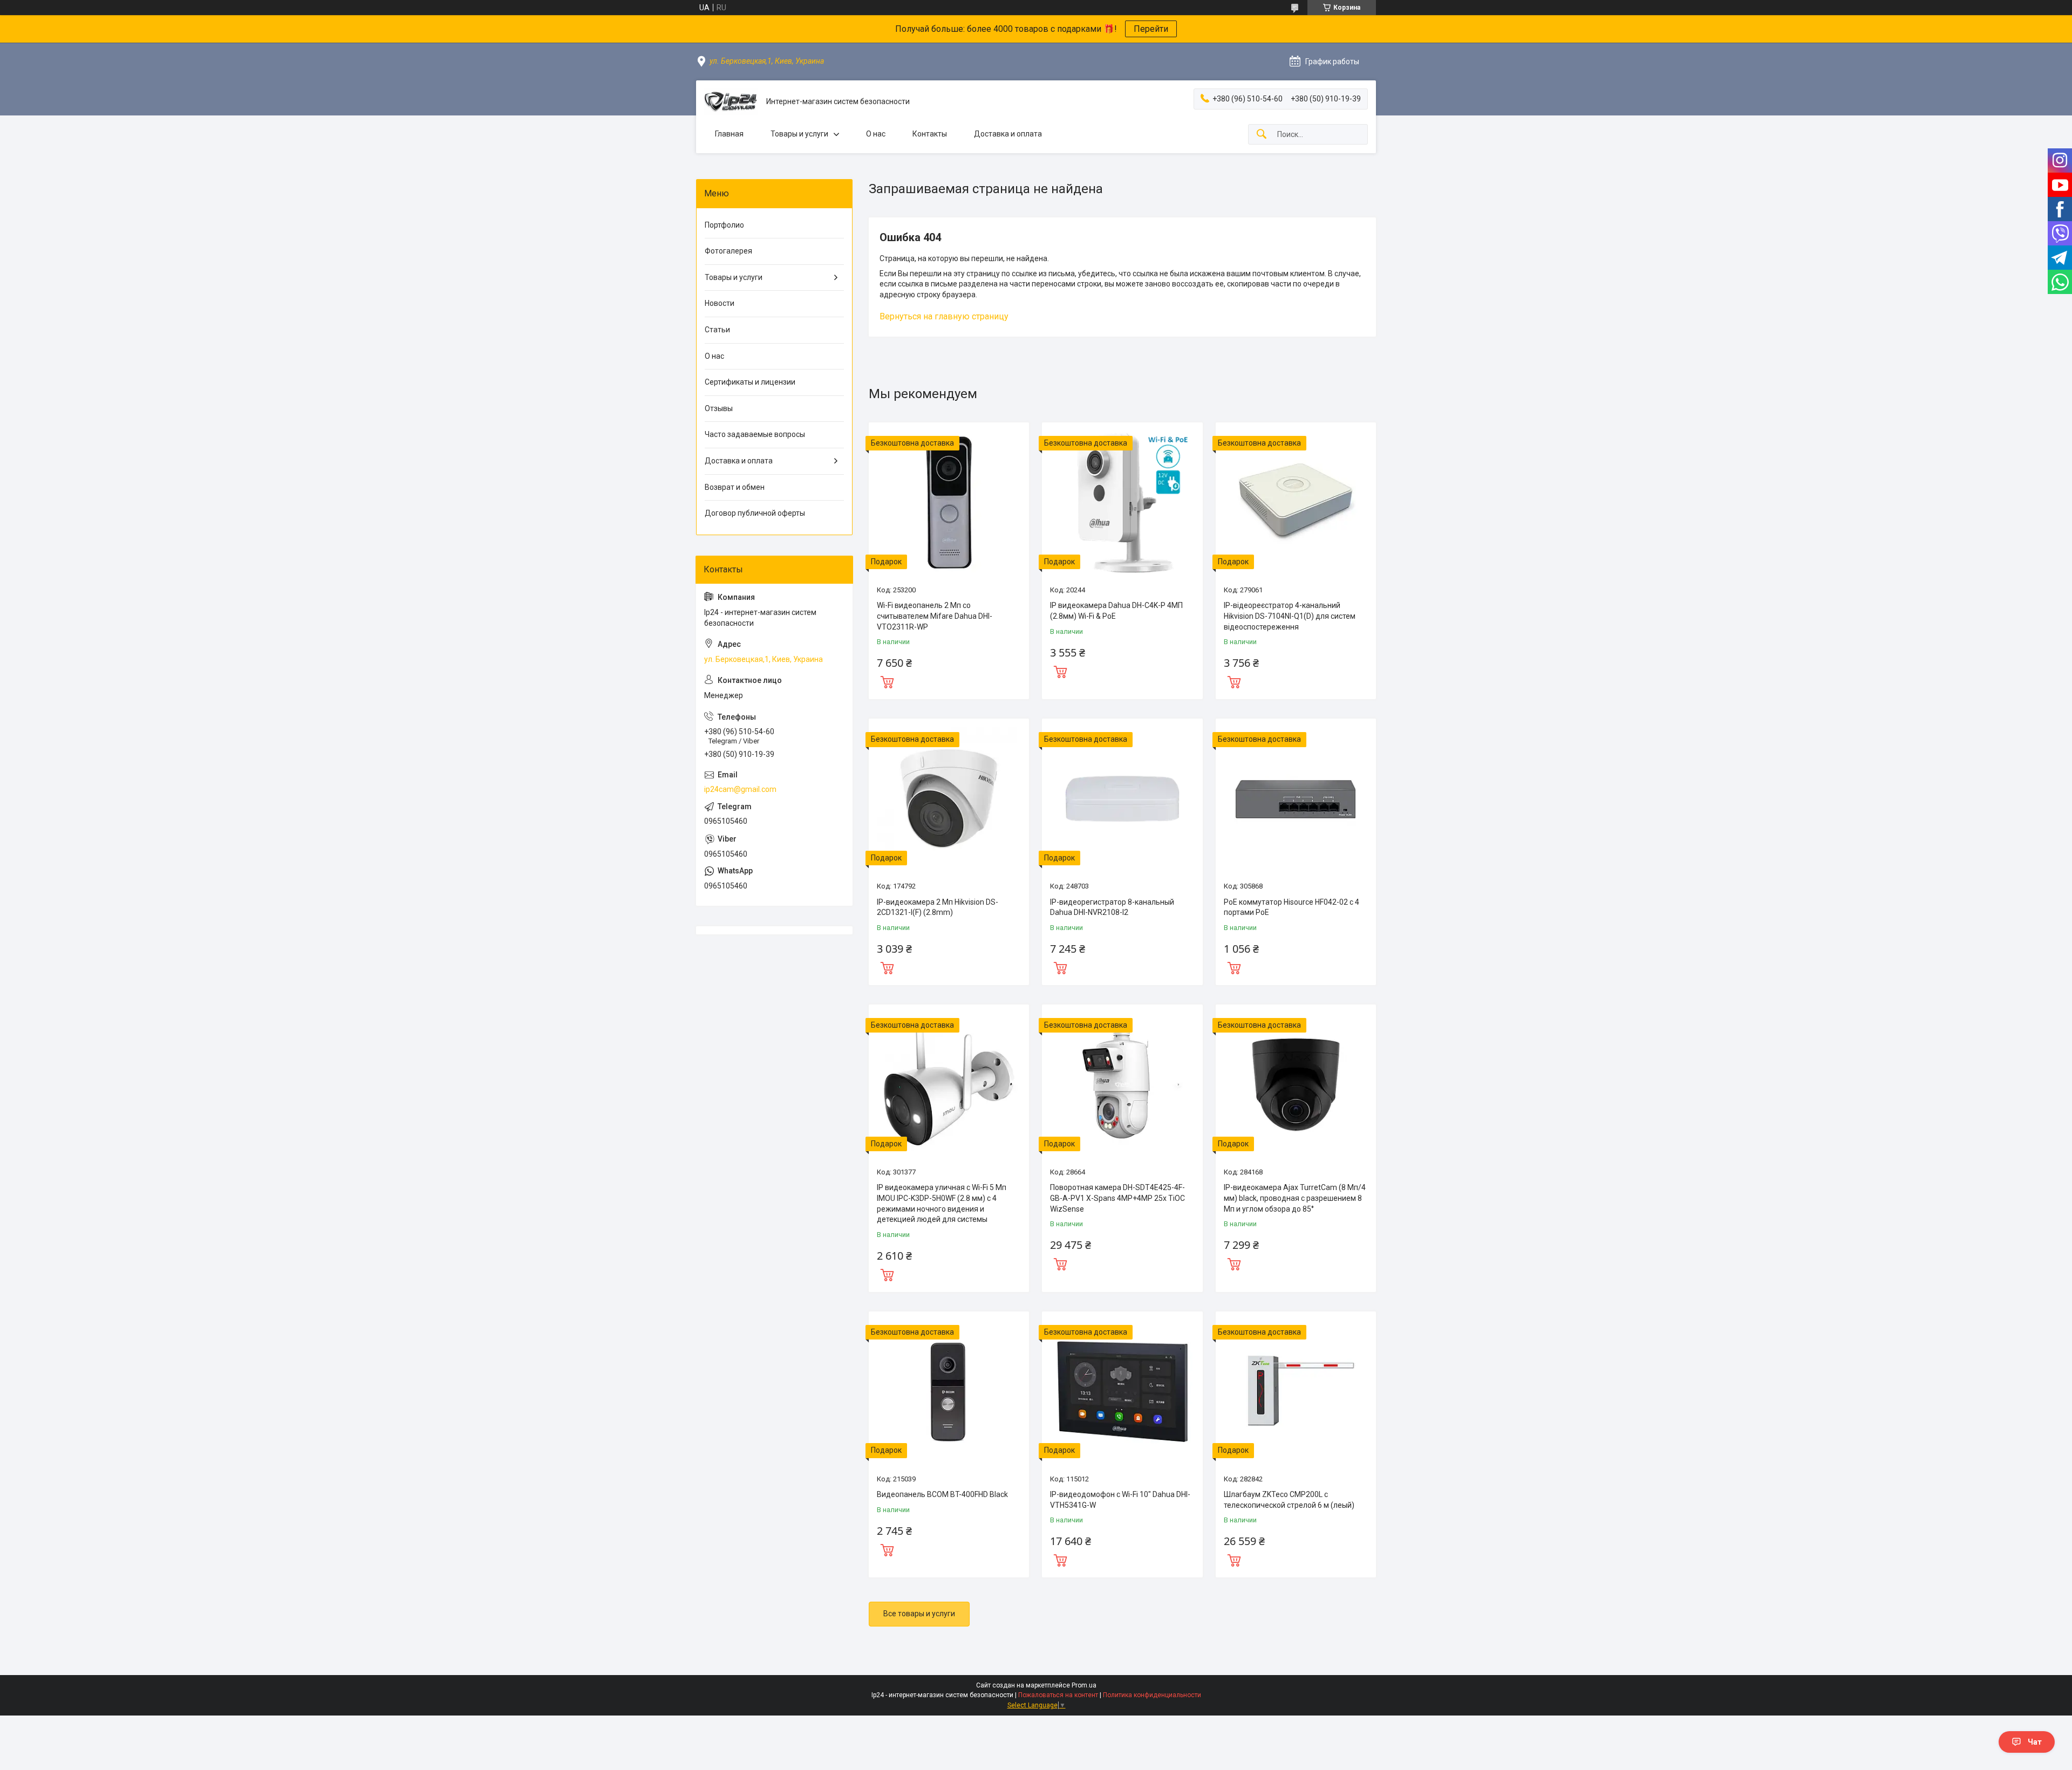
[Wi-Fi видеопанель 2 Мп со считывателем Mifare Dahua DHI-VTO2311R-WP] (949, 503)
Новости (720, 303)
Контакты (930, 134)
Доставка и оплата (1008, 134)
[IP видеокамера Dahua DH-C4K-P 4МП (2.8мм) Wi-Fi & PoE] (1122, 503)
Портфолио (724, 225)
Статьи (717, 330)
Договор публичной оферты (755, 513)
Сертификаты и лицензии (750, 382)
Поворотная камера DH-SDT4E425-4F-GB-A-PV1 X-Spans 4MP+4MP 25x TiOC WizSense (1117, 1198)
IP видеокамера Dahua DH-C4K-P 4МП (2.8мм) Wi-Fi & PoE (1116, 611)
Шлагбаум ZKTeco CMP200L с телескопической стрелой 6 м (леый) (1289, 1500)
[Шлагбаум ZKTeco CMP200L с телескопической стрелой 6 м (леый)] (1296, 1392)
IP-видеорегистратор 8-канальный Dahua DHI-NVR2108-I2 (1112, 907)
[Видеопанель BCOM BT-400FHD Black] (949, 1392)
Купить (887, 681)
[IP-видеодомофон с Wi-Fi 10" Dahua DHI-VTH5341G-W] (1122, 1392)
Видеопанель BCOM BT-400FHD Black (942, 1494)
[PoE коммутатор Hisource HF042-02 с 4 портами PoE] (1296, 799)
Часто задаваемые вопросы (755, 434)
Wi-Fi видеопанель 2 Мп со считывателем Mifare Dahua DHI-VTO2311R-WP (935, 616)
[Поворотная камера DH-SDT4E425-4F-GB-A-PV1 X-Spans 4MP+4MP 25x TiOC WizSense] (1122, 1085)
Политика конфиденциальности (1152, 1695)
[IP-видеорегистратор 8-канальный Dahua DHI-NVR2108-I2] (1122, 799)
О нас (876, 134)
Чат (2035, 1742)
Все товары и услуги (919, 1614)
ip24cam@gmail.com (740, 789)
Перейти (1151, 29)
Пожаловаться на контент (1058, 1695)
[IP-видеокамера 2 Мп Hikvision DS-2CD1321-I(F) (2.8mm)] (949, 799)
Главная (729, 134)
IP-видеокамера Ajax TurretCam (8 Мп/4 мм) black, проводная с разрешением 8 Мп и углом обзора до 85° (1295, 1198)
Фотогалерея (728, 251)
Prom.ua (1084, 1685)
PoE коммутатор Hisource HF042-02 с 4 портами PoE (1291, 907)
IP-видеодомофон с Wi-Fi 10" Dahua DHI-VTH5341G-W (1120, 1500)
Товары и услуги (799, 134)
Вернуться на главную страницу (944, 316)
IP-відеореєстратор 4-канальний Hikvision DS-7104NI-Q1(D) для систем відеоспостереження (1290, 616)
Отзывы (719, 408)
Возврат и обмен (735, 487)
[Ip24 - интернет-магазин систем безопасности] (731, 102)
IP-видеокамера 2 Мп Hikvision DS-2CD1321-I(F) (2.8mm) (938, 907)
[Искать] (1262, 135)
